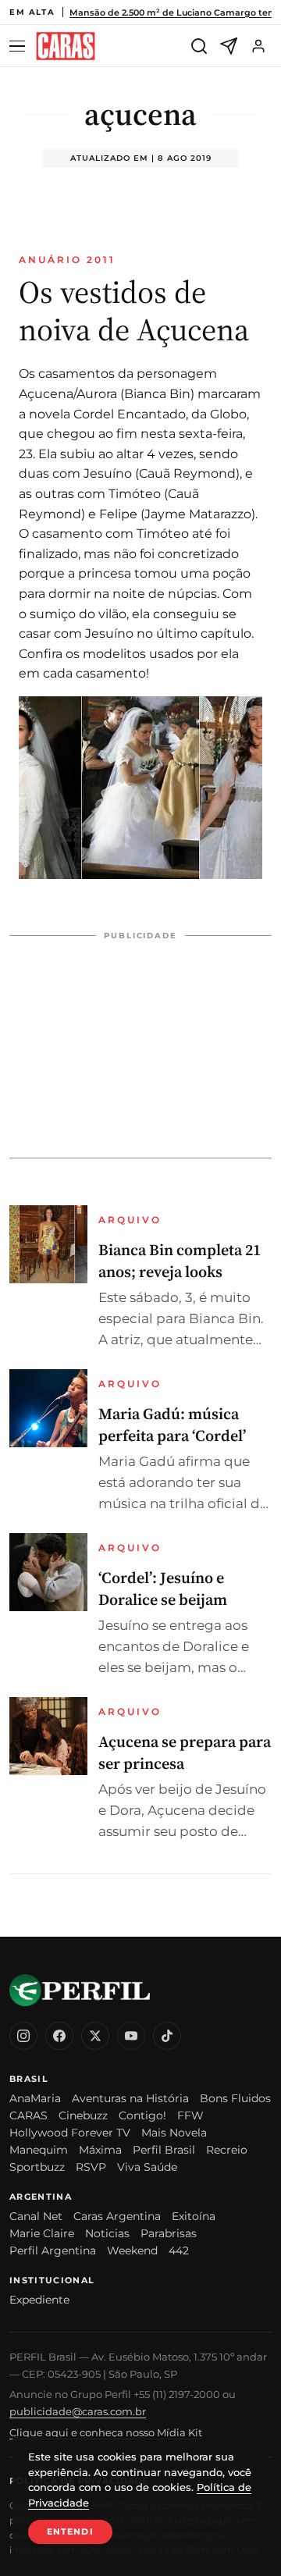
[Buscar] (199, 46)
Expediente (39, 2300)
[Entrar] (258, 46)
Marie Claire (42, 2233)
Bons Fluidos (235, 2098)
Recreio (227, 2150)
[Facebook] (59, 2036)
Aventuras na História (130, 2098)
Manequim (39, 2150)
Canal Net (36, 2216)
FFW (190, 2115)
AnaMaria (35, 2098)
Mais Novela (174, 2133)
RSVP (91, 2167)
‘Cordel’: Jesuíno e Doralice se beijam (163, 1589)
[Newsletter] (229, 46)
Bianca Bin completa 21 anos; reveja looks (180, 1261)
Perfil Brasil (164, 2150)
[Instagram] (23, 2036)
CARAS (28, 2115)
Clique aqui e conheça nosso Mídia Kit (106, 2432)
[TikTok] (167, 2036)
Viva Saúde (147, 2167)
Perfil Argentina (53, 2250)
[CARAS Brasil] (66, 46)
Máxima (100, 2150)
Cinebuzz (83, 2115)
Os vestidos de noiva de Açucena (134, 311)
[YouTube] (131, 2036)
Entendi (70, 2532)
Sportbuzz (37, 2167)
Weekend (132, 2250)
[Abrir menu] (20, 46)
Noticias (107, 2233)
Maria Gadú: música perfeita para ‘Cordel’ (172, 1425)
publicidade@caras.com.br (78, 2411)
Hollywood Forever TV (70, 2133)
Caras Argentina (117, 2216)
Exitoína (194, 2216)
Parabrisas (169, 2233)
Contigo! (142, 2115)
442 (179, 2250)
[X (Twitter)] (95, 2036)
